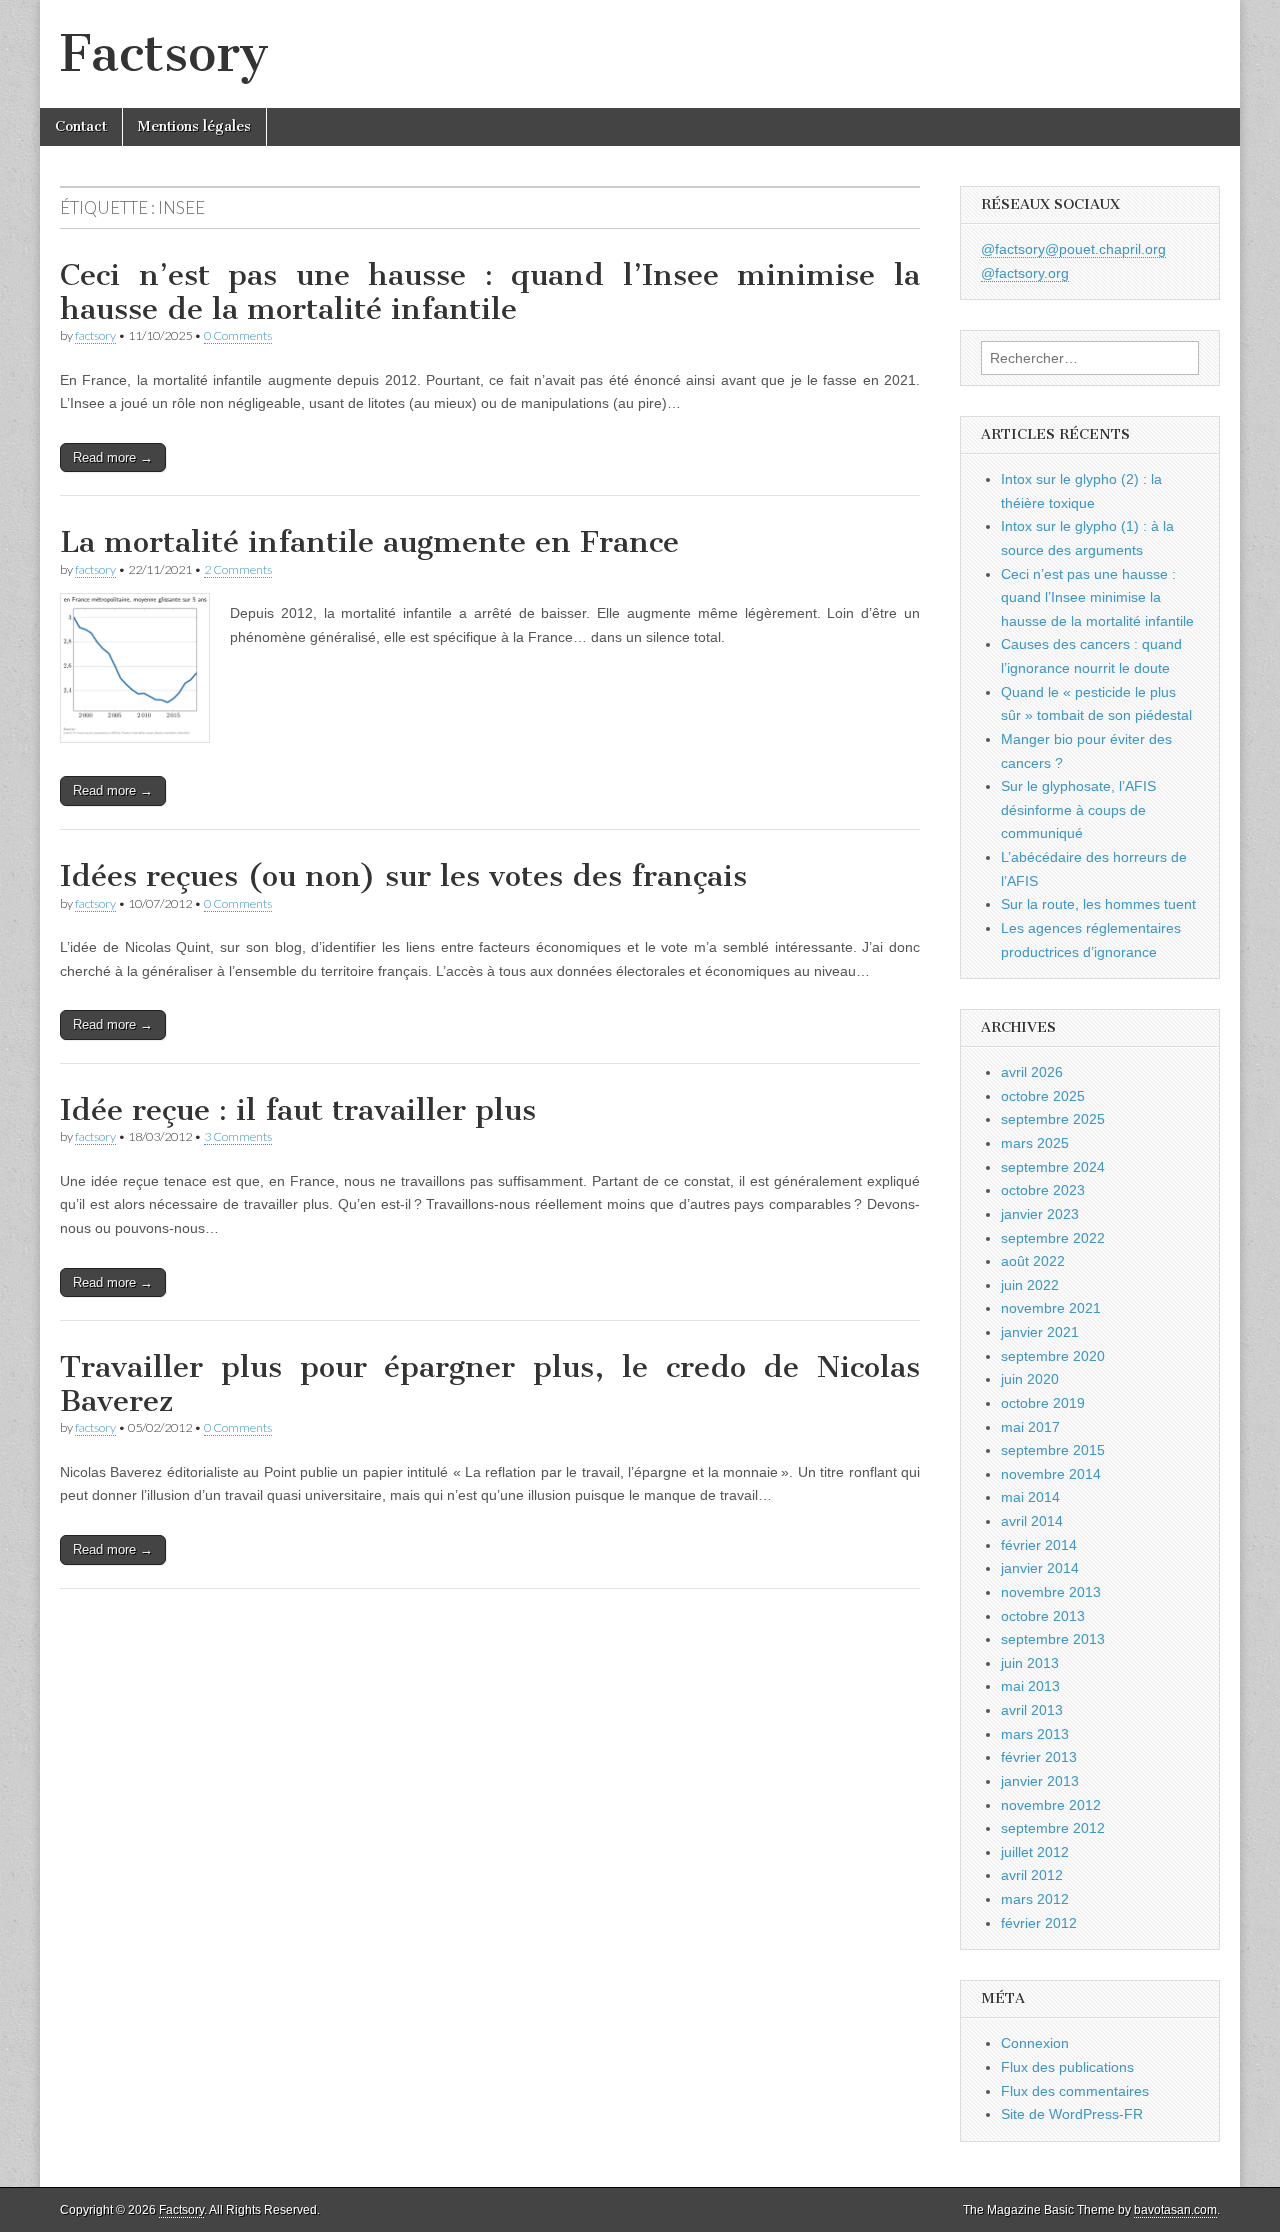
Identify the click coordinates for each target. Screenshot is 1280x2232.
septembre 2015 (1053, 1450)
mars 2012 (1035, 1899)
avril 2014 (1032, 1521)
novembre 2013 (1051, 1592)
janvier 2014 (1040, 1568)
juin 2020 (1030, 1379)
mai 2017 (1030, 1427)
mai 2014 (1030, 1497)
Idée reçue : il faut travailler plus (298, 1110)
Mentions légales (194, 126)
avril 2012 (1032, 1875)
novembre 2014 (1051, 1474)
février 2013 (1039, 1757)
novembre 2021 (1051, 1308)
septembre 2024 (1053, 1167)
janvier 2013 (1040, 1781)
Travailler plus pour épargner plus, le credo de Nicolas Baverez (490, 1384)
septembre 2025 (1053, 1119)
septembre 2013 (1053, 1639)
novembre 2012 (1051, 1805)
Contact (81, 126)
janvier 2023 (1040, 1214)
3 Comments (238, 1136)
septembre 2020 (1053, 1356)
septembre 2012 (1053, 1828)
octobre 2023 (1043, 1190)
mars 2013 (1035, 1734)
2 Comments (238, 569)
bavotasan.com (1175, 2210)
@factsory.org (1025, 273)
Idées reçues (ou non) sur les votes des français (403, 876)
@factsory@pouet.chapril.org (1073, 249)
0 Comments (238, 335)
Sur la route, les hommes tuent (1098, 904)
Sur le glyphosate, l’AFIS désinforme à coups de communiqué (1078, 809)
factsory (95, 335)
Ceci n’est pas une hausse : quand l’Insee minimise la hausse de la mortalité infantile (490, 292)
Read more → (113, 457)
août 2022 (1033, 1261)
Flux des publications (1067, 2067)
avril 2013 (1032, 1710)
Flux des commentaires (1075, 2091)
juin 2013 (1030, 1663)
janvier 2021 (1040, 1332)
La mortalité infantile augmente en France (369, 542)
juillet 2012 (1035, 1852)
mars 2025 (1035, 1143)
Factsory (164, 53)
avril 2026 (1032, 1072)
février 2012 (1039, 1923)
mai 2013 (1030, 1686)
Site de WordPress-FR (1072, 2114)
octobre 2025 (1043, 1096)
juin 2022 (1030, 1285)
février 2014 (1039, 1545)
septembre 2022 (1053, 1238)
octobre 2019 (1043, 1403)
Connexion (1035, 2043)
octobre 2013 (1043, 1616)
